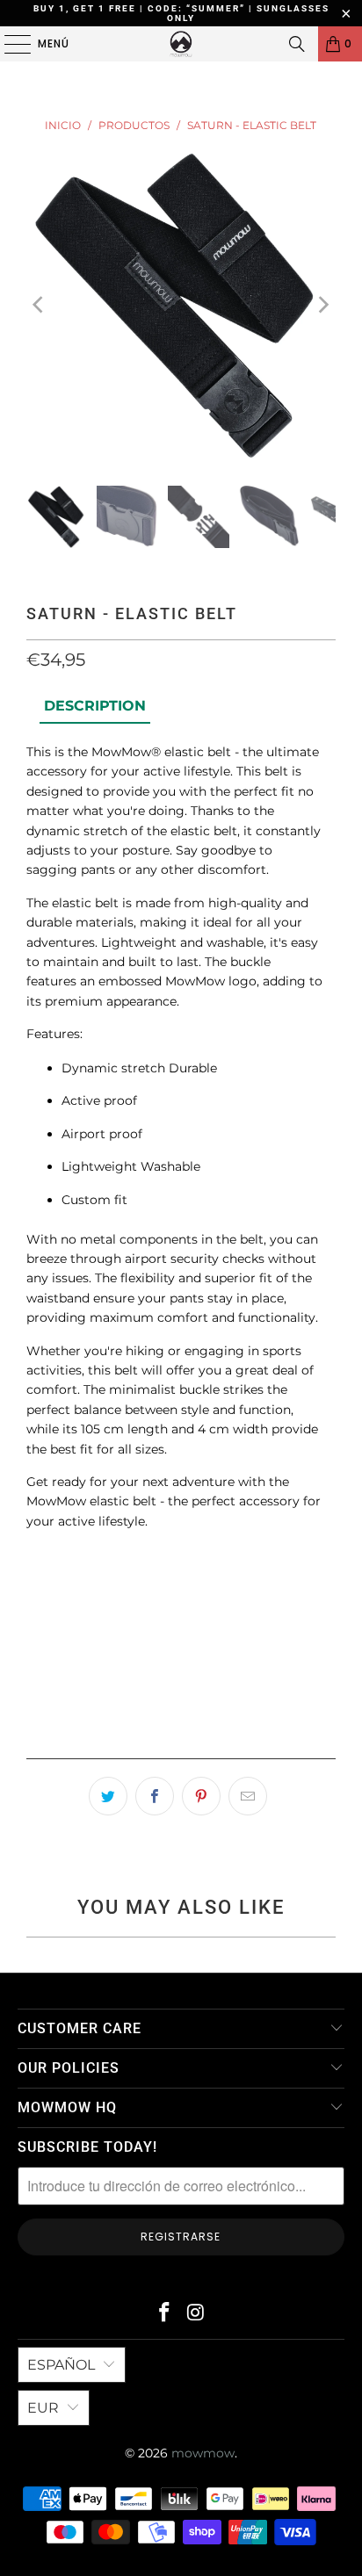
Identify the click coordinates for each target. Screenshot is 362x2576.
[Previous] (40, 306)
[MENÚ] (9, 44)
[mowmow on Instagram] (196, 2314)
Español (61, 2365)
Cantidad (54, 1564)
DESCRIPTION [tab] (95, 706)
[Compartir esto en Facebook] (155, 1796)
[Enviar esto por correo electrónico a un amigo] (248, 1796)
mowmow (203, 2453)
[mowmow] (181, 44)
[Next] (322, 306)
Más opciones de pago (181, 1739)
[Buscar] (297, 44)
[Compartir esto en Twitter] (108, 1796)
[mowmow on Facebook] (164, 2314)
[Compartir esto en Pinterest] (201, 1796)
